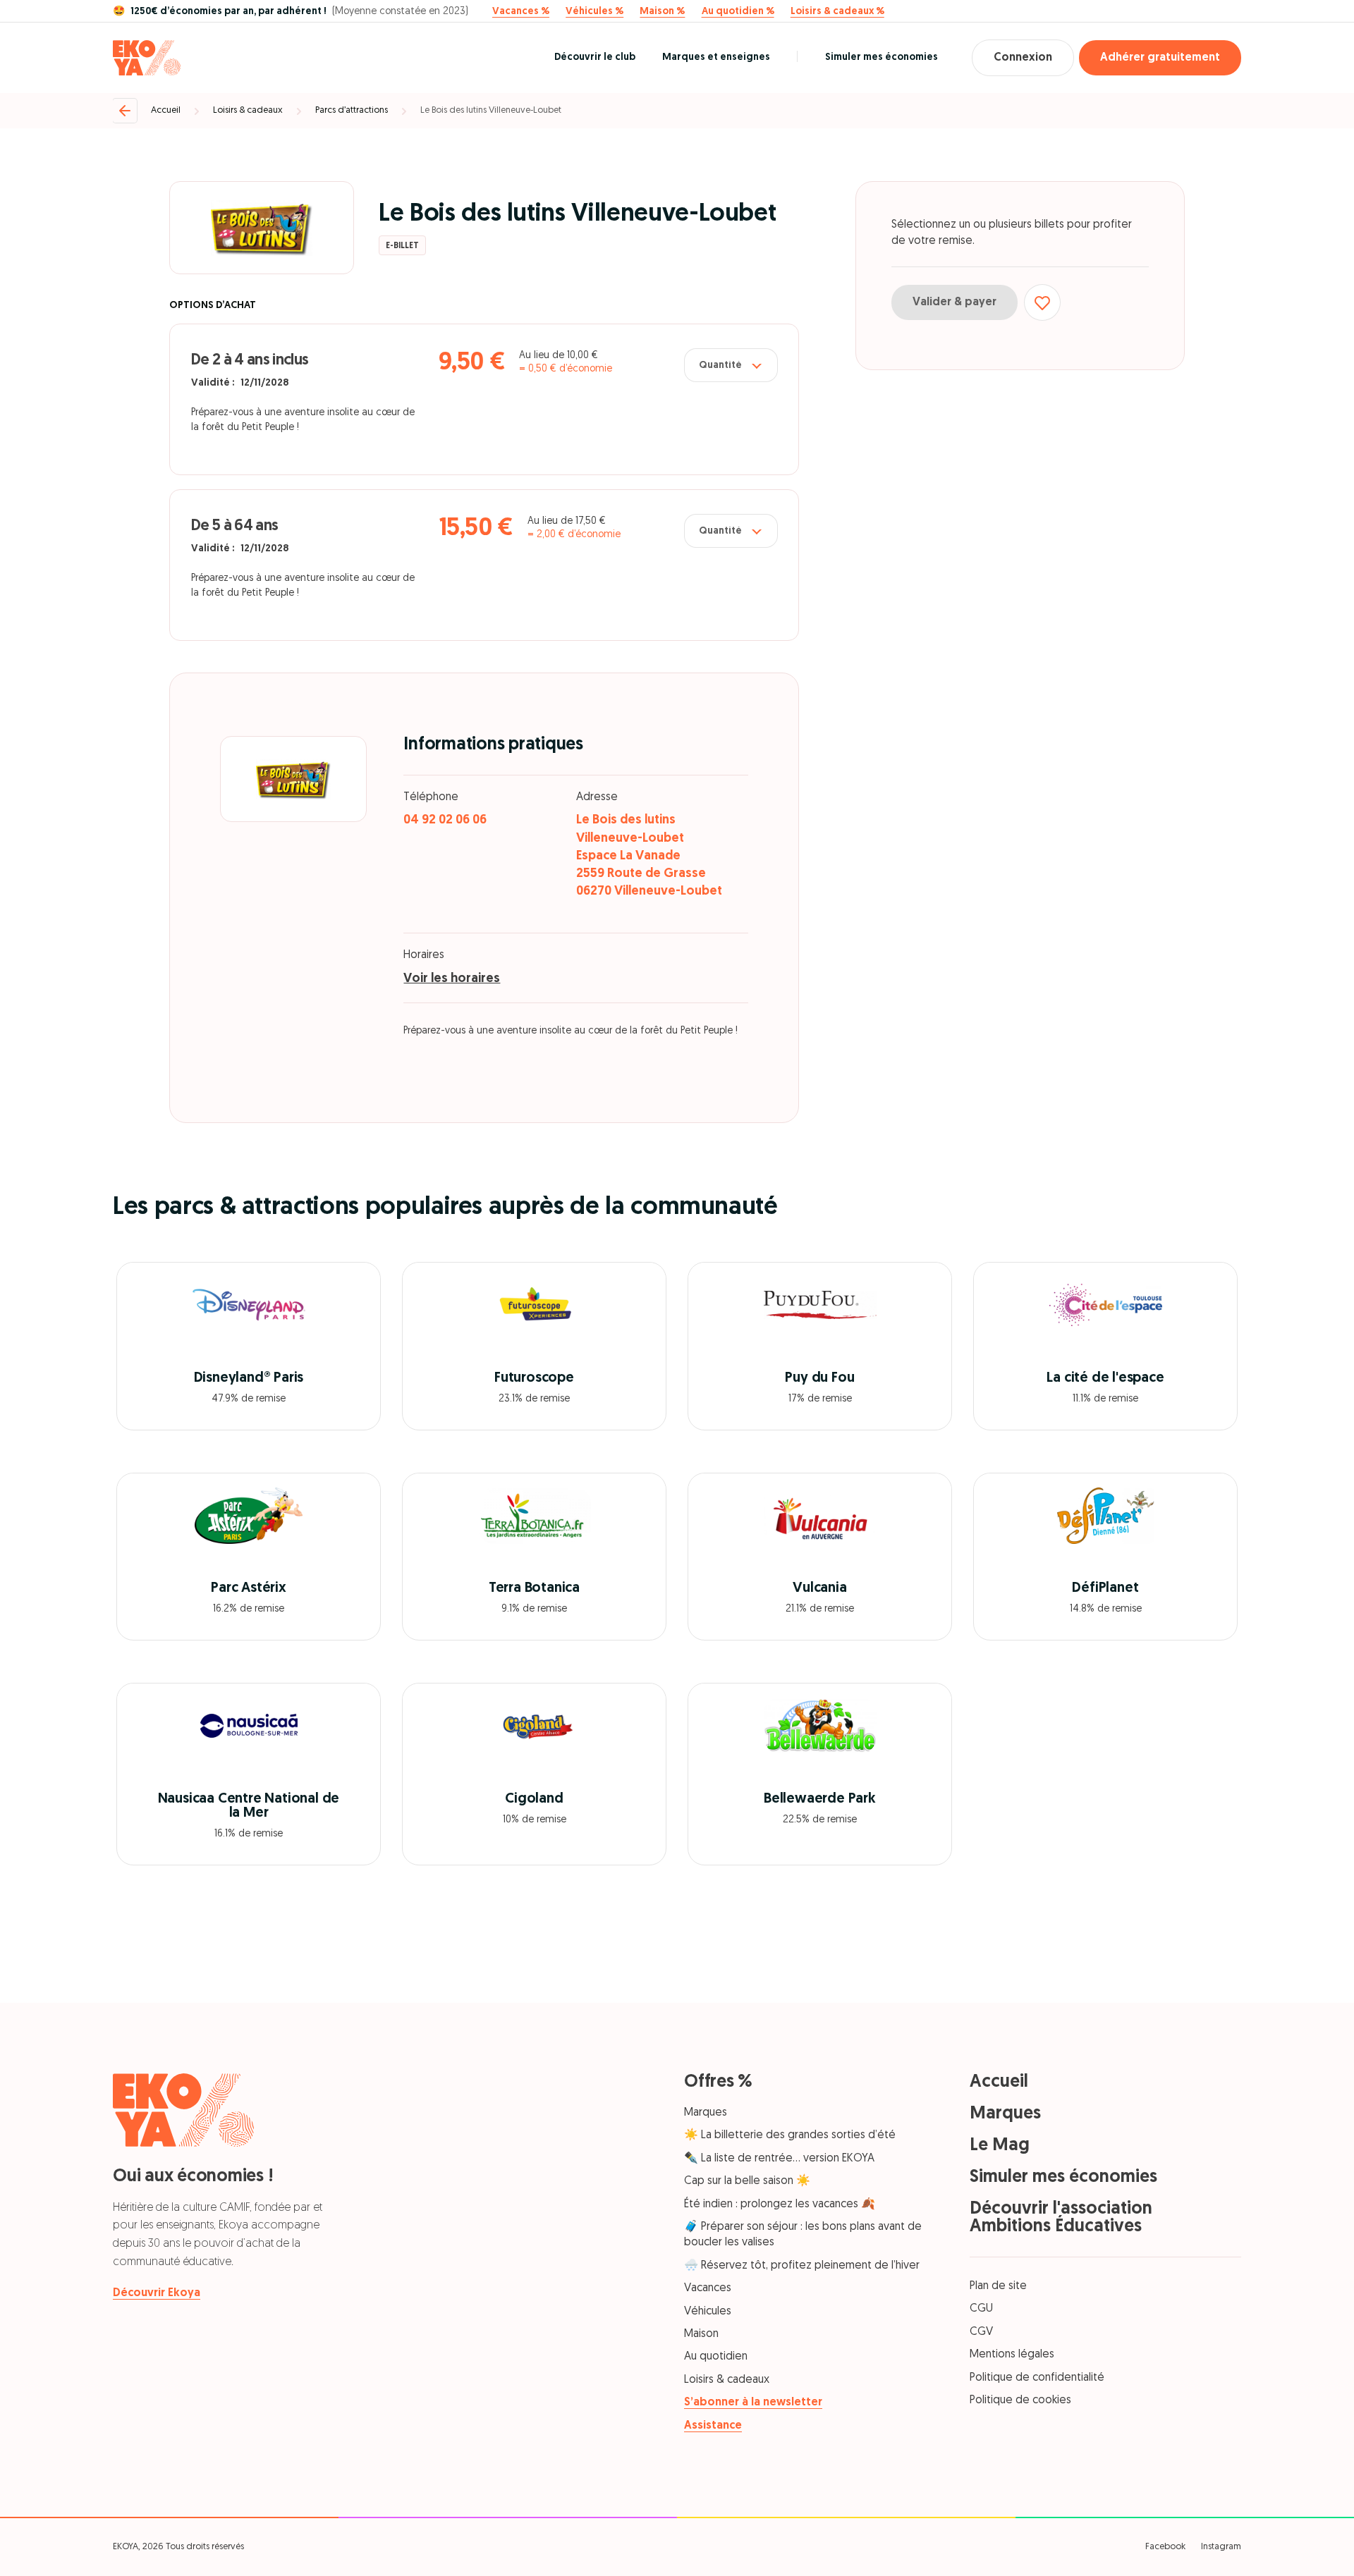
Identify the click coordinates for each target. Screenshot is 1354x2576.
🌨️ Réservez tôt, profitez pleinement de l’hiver (802, 2266)
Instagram (1221, 2547)
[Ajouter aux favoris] (1042, 302)
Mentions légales (1012, 2355)
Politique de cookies (1020, 2400)
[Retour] (125, 111)
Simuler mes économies (882, 57)
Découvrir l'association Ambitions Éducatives (1061, 2218)
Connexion (1023, 58)
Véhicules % (594, 12)
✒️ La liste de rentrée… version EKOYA (779, 2159)
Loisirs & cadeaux (248, 110)
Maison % (662, 12)
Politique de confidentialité (1037, 2378)
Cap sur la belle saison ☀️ (747, 2181)
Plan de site (998, 2286)
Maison (701, 2334)
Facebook (1165, 2547)
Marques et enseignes (716, 57)
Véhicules (708, 2312)
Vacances (708, 2288)
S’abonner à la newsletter (753, 2403)
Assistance (713, 2426)
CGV (981, 2332)
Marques (706, 2113)
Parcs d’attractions (352, 110)
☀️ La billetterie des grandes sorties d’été (790, 2135)
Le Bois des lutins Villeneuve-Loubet (491, 110)
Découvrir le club (595, 57)
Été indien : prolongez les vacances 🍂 (780, 2204)
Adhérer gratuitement (1160, 58)
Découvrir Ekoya (157, 2293)
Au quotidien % (738, 12)
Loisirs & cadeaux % (837, 12)
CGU (981, 2309)
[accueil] (147, 58)
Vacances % (521, 12)
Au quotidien (716, 2357)
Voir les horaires (452, 979)
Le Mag (1000, 2146)
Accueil (166, 110)
